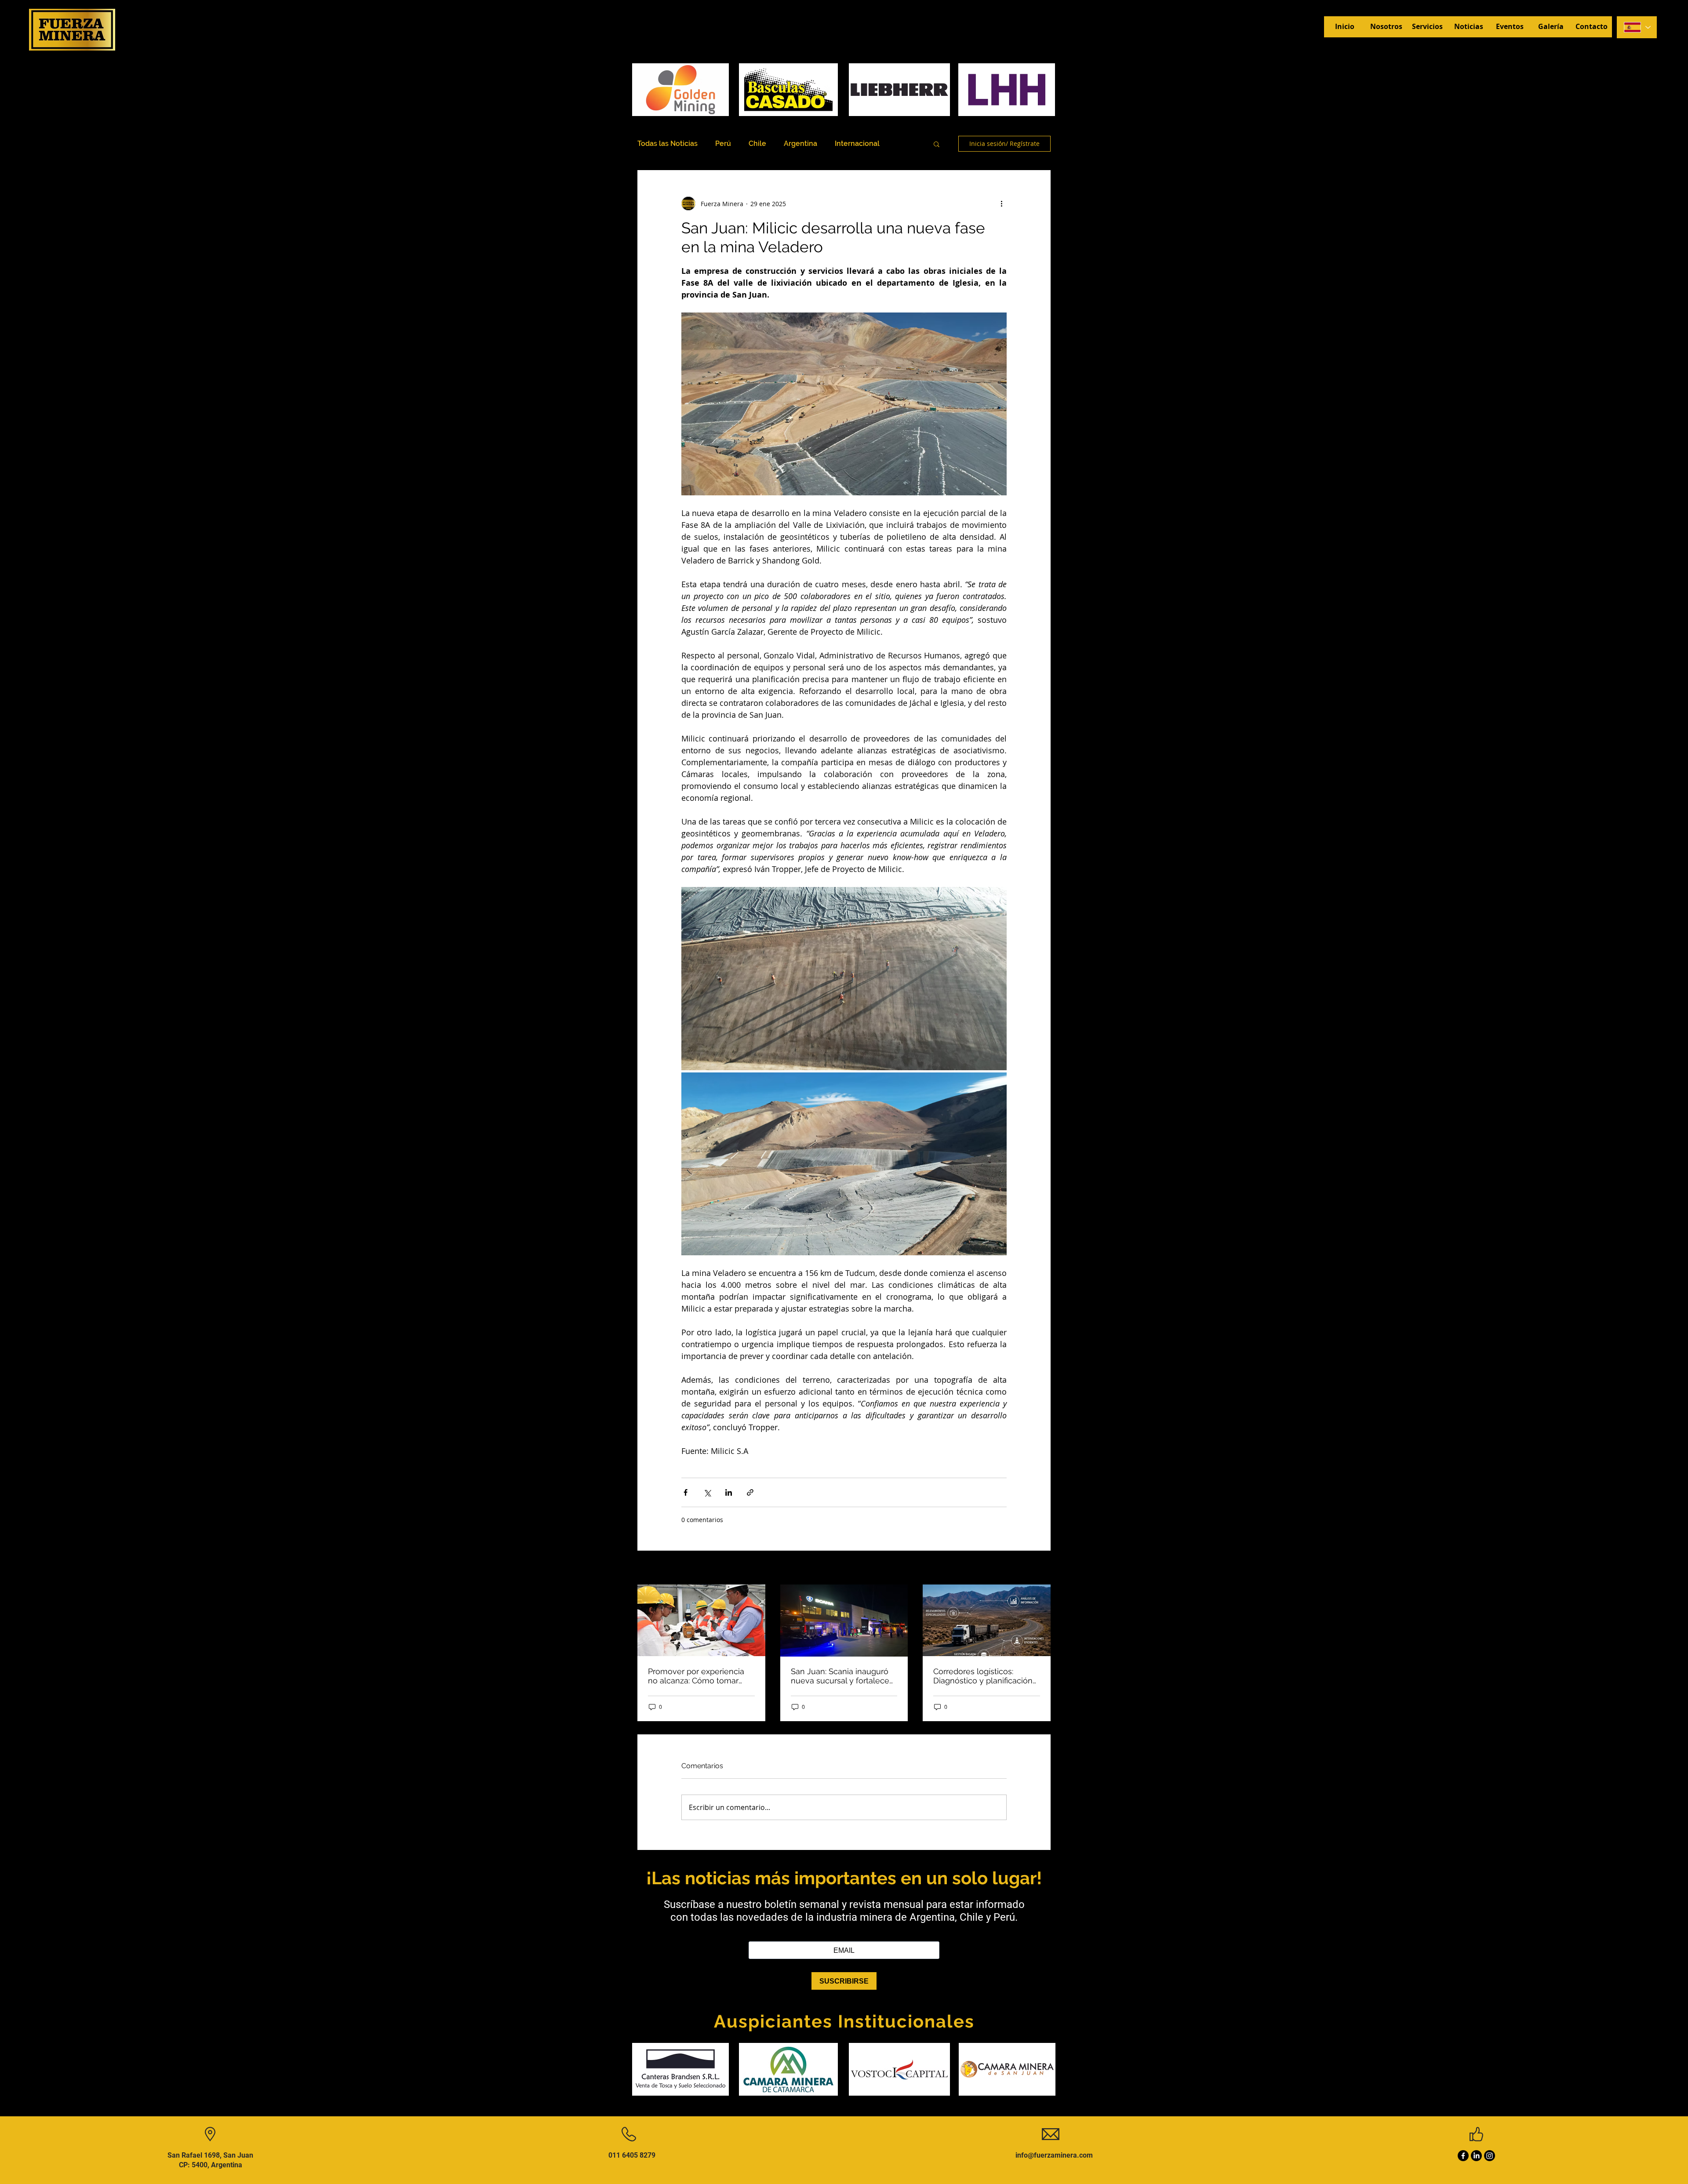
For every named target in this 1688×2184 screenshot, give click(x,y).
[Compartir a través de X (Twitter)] (707, 1492)
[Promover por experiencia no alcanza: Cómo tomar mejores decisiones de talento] (701, 1620)
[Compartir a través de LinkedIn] (729, 1492)
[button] (937, 144)
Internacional (857, 144)
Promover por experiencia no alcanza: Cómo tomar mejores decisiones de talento (696, 1676)
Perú (723, 144)
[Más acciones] (1001, 204)
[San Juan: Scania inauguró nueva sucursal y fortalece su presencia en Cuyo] (844, 1621)
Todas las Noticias (668, 144)
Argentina (800, 144)
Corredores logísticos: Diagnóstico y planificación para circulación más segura (986, 1676)
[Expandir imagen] (844, 978)
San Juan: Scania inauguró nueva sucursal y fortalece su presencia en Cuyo (840, 1676)
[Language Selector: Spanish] (1637, 27)
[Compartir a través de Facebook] (686, 1492)
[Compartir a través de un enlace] (750, 1492)
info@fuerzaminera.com (1054, 2155)
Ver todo (1038, 1568)
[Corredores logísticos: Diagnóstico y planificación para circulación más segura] (987, 1620)
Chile (757, 144)
